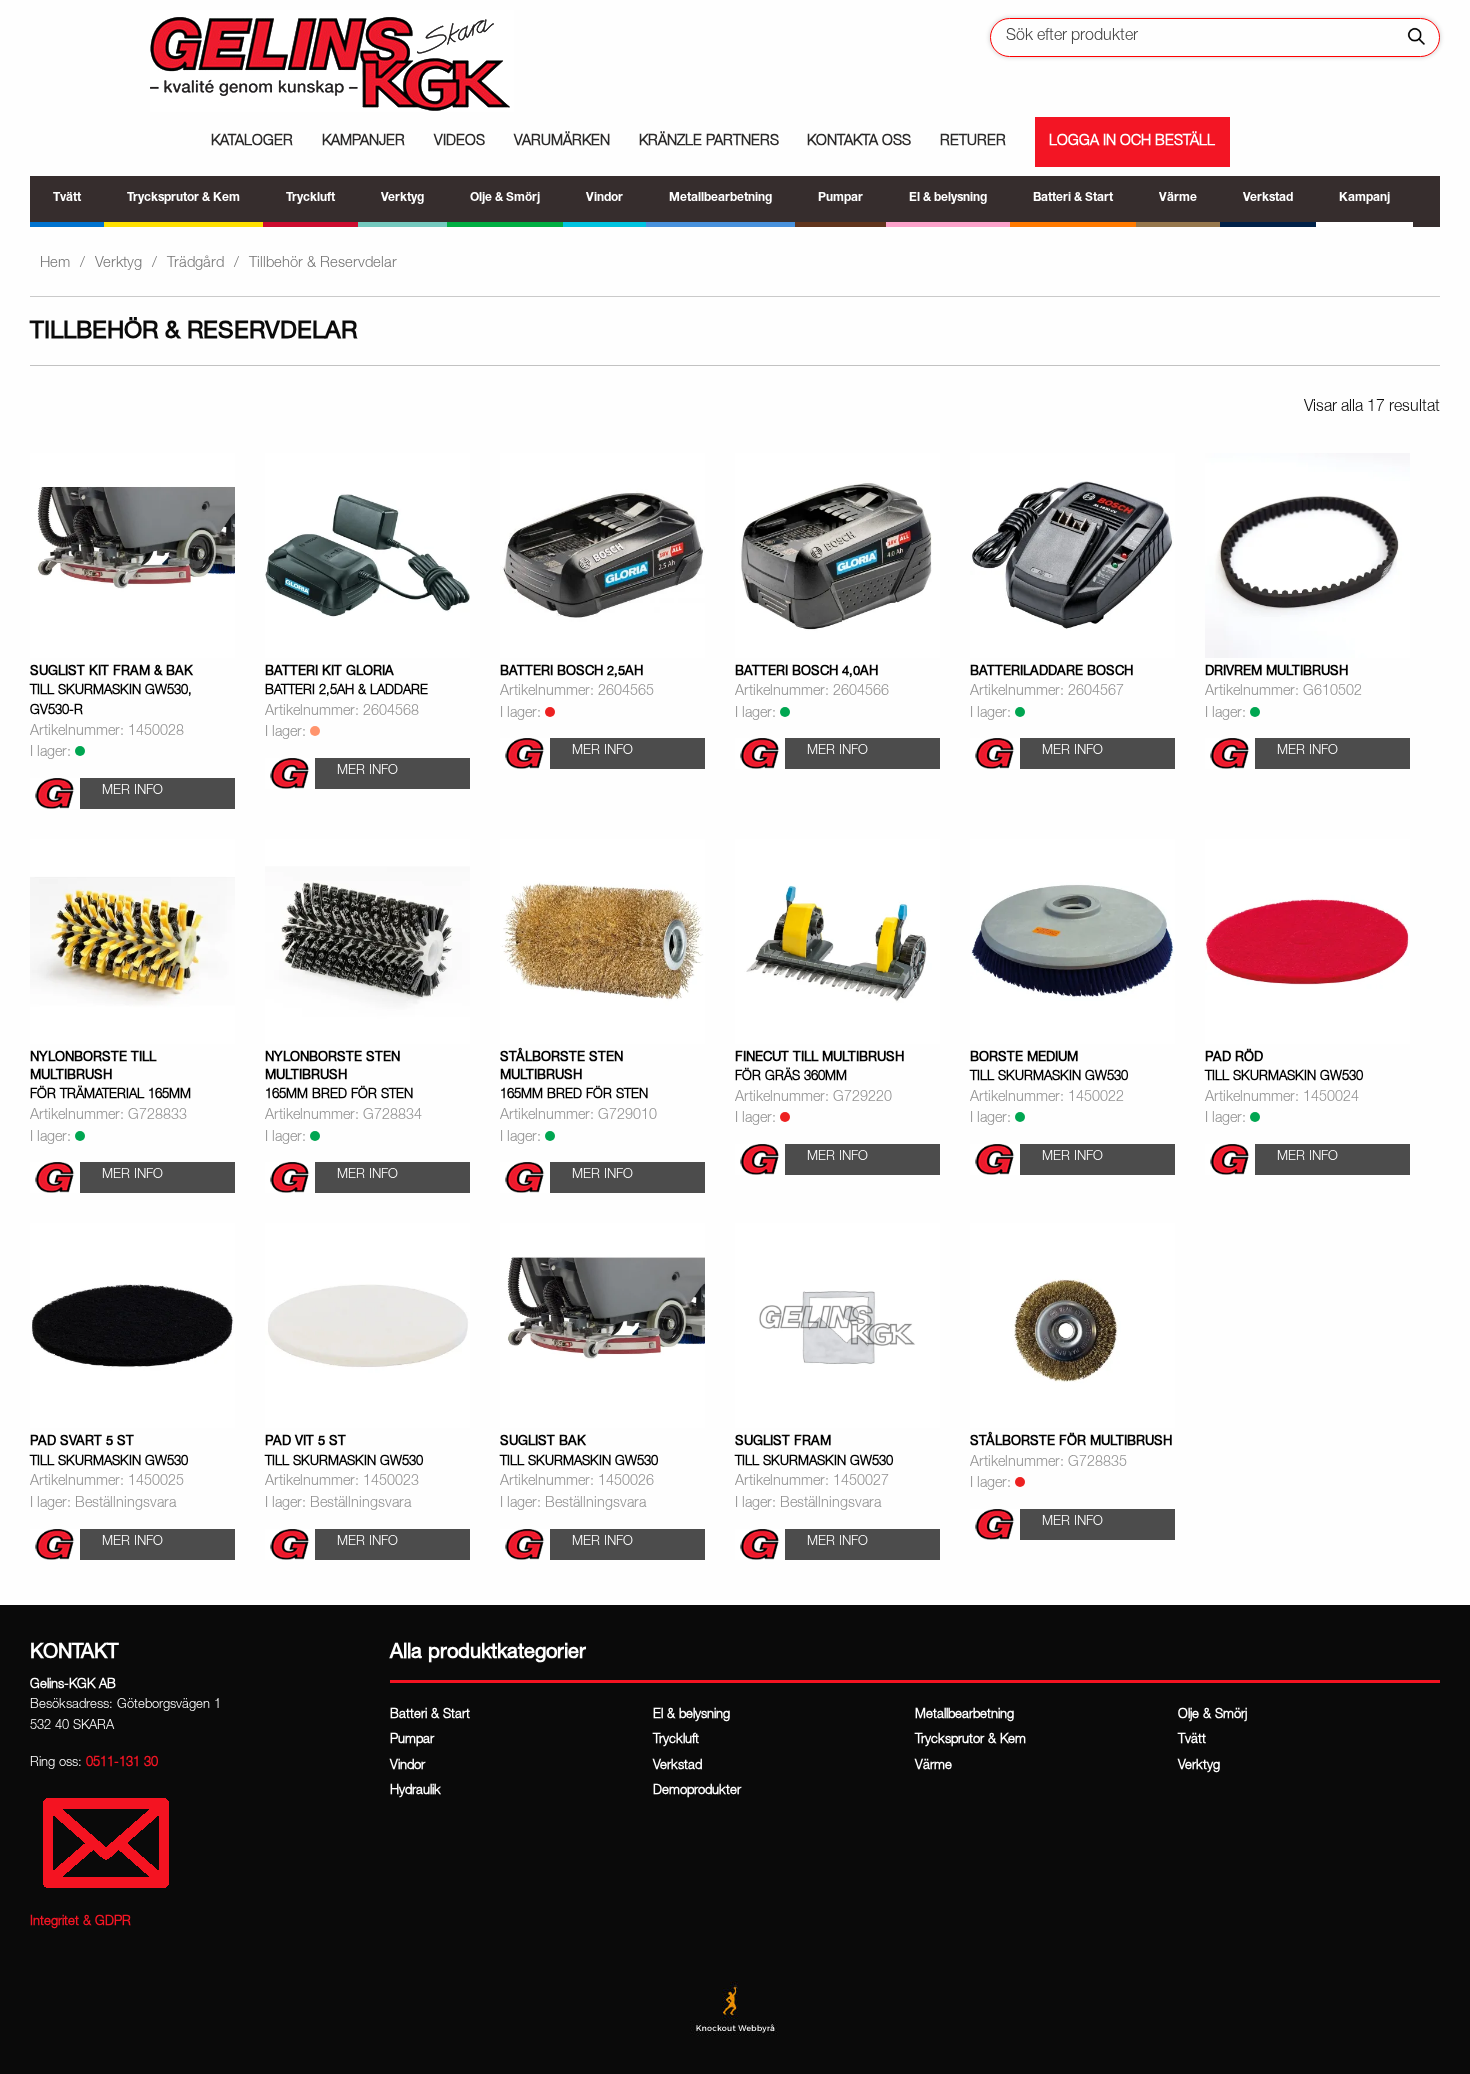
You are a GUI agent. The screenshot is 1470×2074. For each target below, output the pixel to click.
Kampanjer (363, 142)
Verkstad (677, 1766)
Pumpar (412, 1740)
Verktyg (118, 263)
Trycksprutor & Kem (970, 1740)
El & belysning (691, 1715)
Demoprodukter (697, 1791)
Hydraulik (415, 1791)
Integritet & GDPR (80, 1922)
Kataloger (252, 142)
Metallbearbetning (964, 1715)
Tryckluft (676, 1740)
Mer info (132, 791)
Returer (973, 142)
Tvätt (1192, 1740)
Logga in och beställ (1132, 142)
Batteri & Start (430, 1715)
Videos (459, 142)
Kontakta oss (859, 142)
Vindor (407, 1766)
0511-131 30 (122, 1763)
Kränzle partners (709, 142)
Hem (55, 263)
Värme (933, 1766)
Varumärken (562, 142)
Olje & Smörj (1212, 1715)
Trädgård (195, 263)
